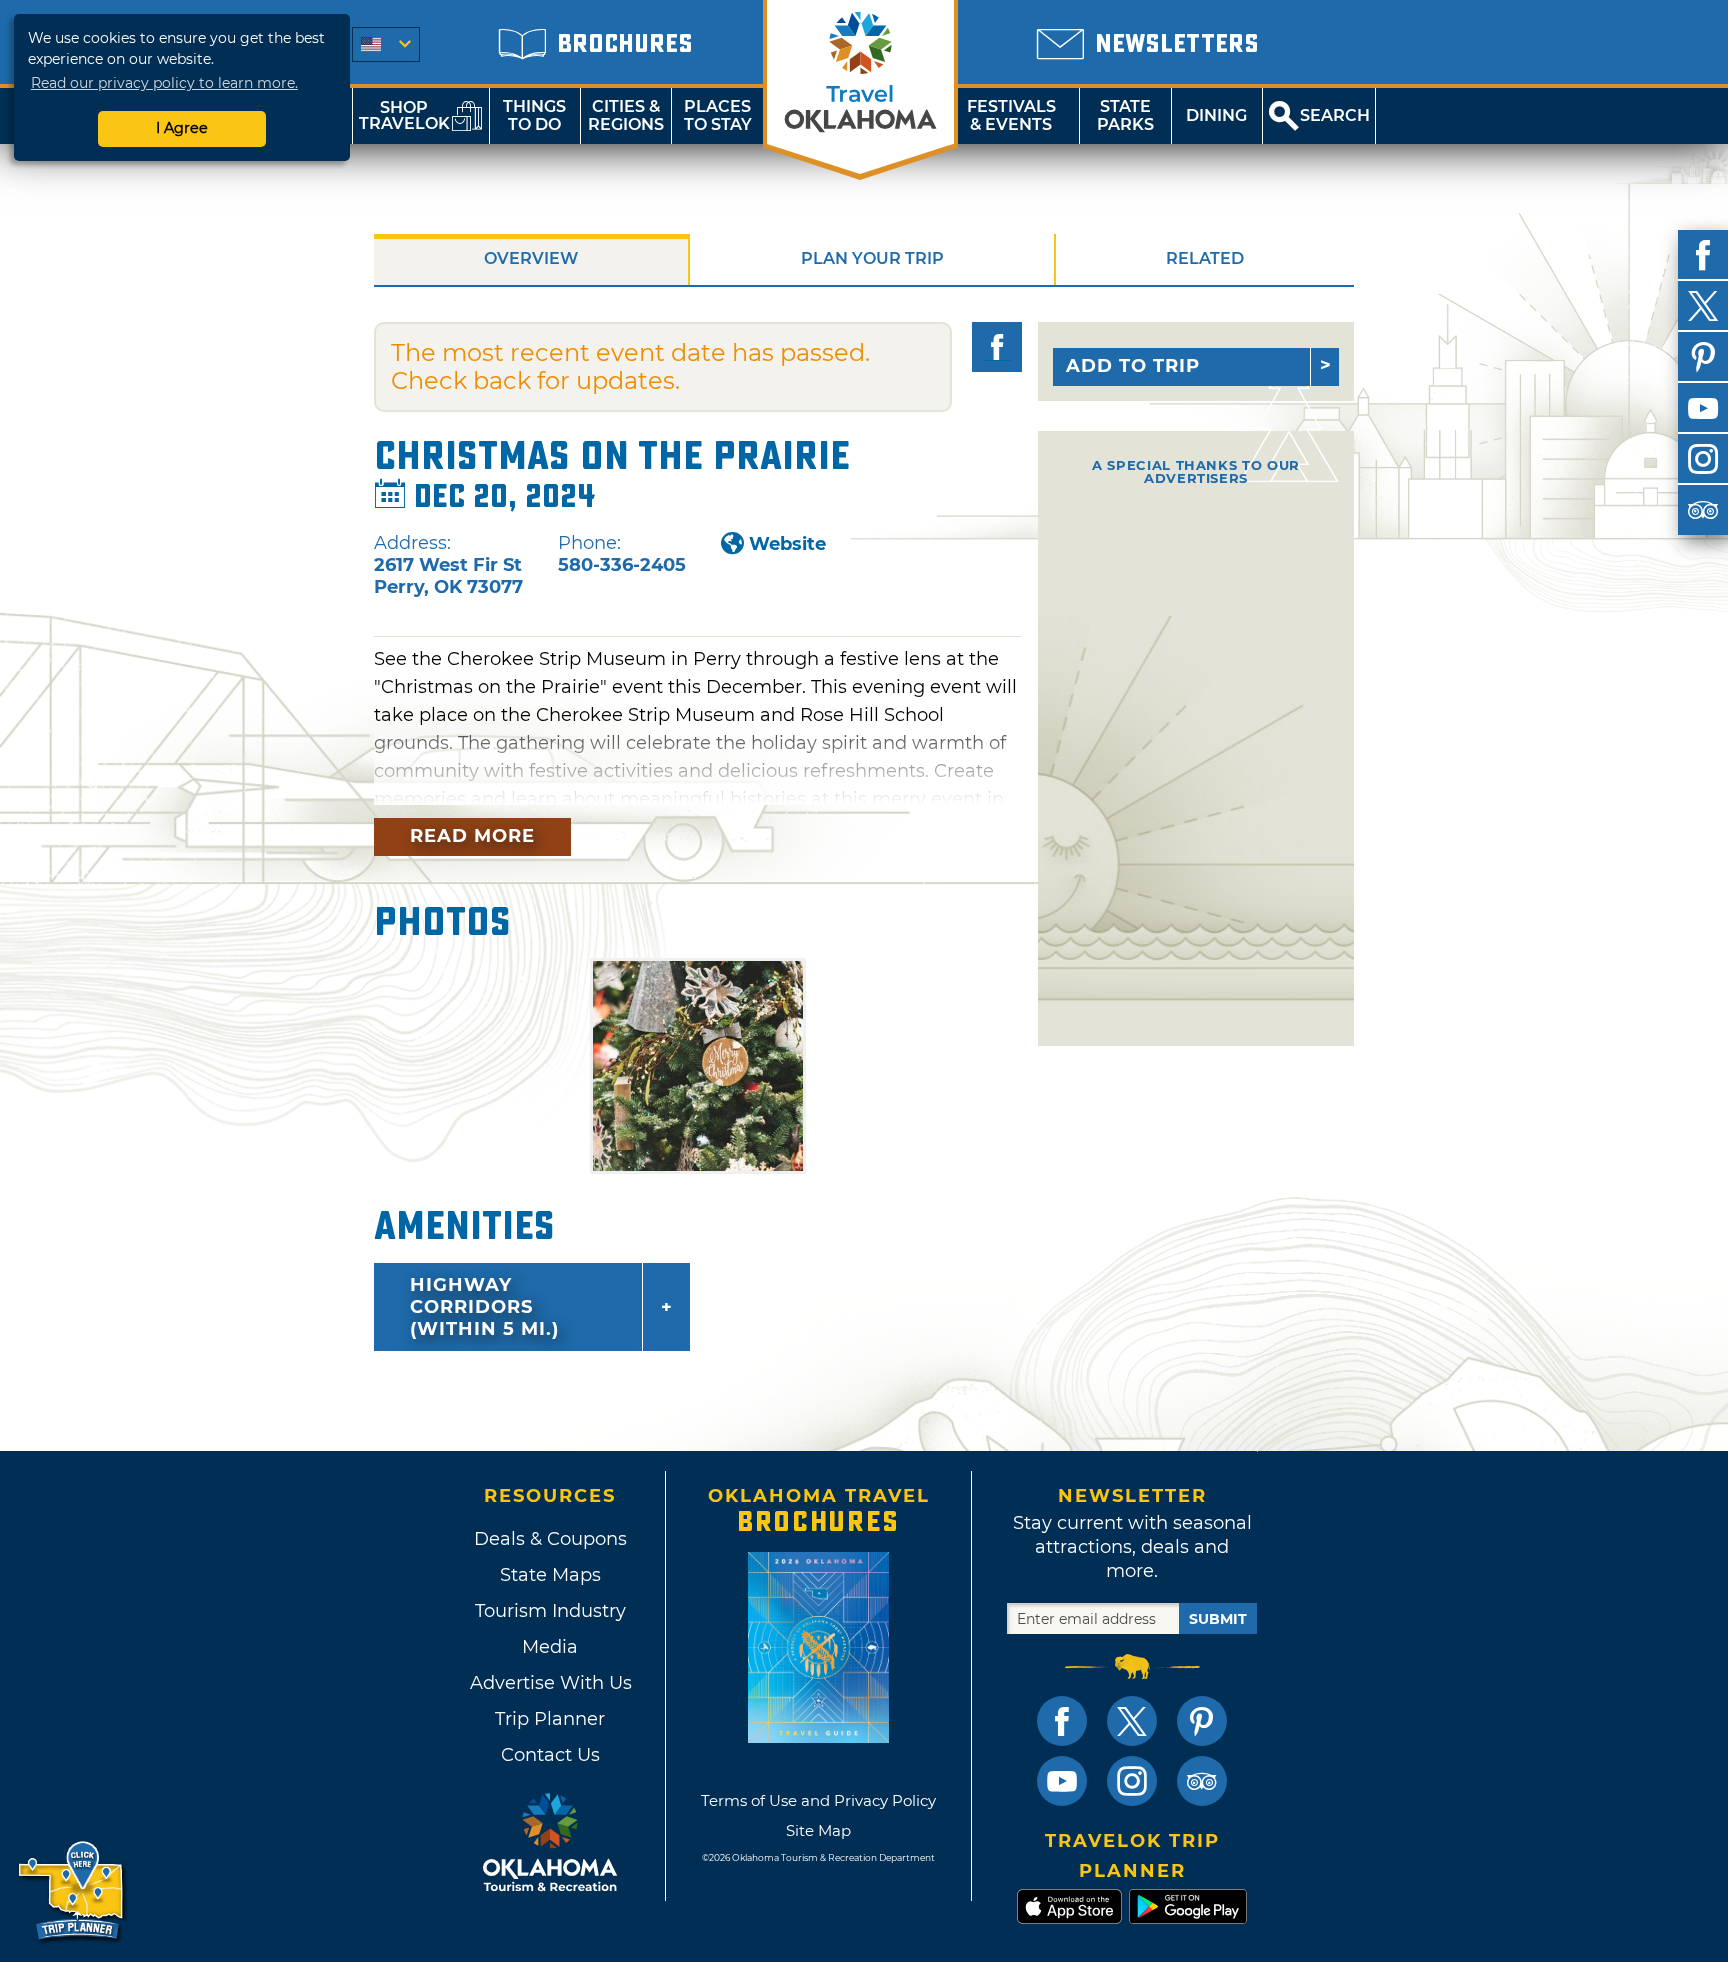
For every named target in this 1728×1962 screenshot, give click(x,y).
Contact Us (550, 1755)
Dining (1216, 115)
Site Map (818, 1830)
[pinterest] (1703, 357)
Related (1205, 258)
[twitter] (1703, 306)
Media (550, 1647)
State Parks (1125, 115)
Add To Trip (1133, 366)
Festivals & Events (1011, 115)
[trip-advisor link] (1202, 1781)
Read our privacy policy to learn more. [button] (164, 83)
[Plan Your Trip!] (72, 1891)
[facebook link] (1062, 1721)
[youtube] (1703, 408)
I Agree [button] (182, 128)
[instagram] (1703, 459)
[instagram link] (1132, 1781)
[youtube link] (1062, 1781)
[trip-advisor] (1703, 510)
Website (787, 544)
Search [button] (1335, 115)
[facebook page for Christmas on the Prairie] (997, 347)
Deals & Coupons (550, 1539)
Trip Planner (550, 1719)
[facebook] (1703, 255)
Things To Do (534, 115)
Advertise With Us (550, 1683)
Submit (1218, 1619)
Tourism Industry (550, 1611)
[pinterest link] (1202, 1721)
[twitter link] (1132, 1721)
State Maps (550, 1575)
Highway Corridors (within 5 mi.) (484, 1307)
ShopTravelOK (404, 115)
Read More (472, 836)
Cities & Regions (626, 115)
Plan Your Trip (872, 258)
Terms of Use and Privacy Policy (818, 1800)
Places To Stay (718, 115)
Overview (531, 258)
